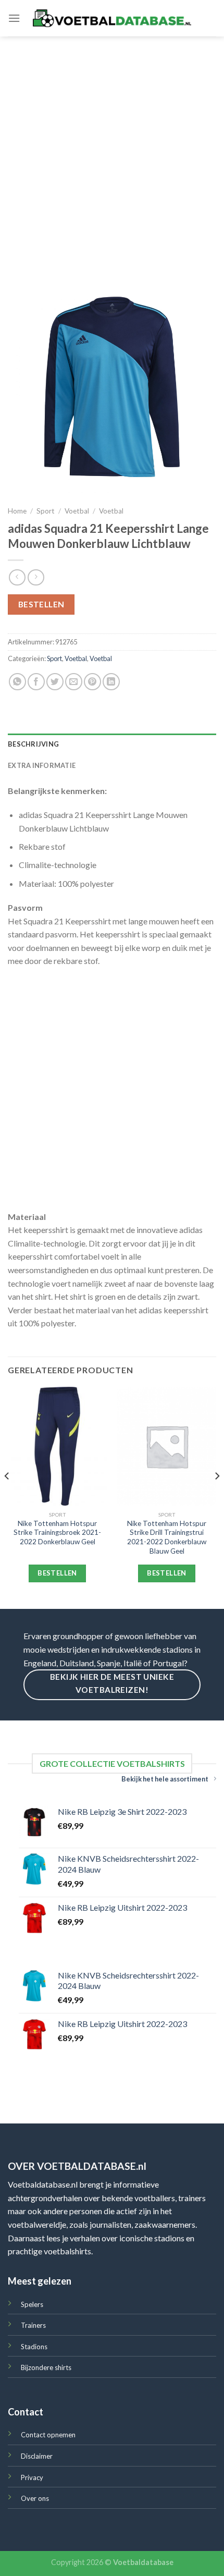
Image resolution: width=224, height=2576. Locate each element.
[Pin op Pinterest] (92, 682)
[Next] (217, 1497)
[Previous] (7, 1497)
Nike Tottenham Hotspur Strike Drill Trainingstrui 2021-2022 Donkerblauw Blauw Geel (167, 1537)
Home (17, 511)
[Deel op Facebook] (36, 682)
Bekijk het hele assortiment (165, 1779)
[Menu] (14, 18)
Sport (46, 511)
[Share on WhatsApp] (17, 682)
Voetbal (77, 511)
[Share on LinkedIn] (111, 682)
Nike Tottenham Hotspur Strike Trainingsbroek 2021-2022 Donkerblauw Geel (57, 1533)
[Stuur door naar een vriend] (74, 682)
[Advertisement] (112, 154)
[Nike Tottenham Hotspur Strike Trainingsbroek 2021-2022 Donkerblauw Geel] (57, 1446)
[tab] (112, 744)
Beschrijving (33, 744)
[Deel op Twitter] (55, 682)
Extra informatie (42, 765)
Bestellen (41, 604)
